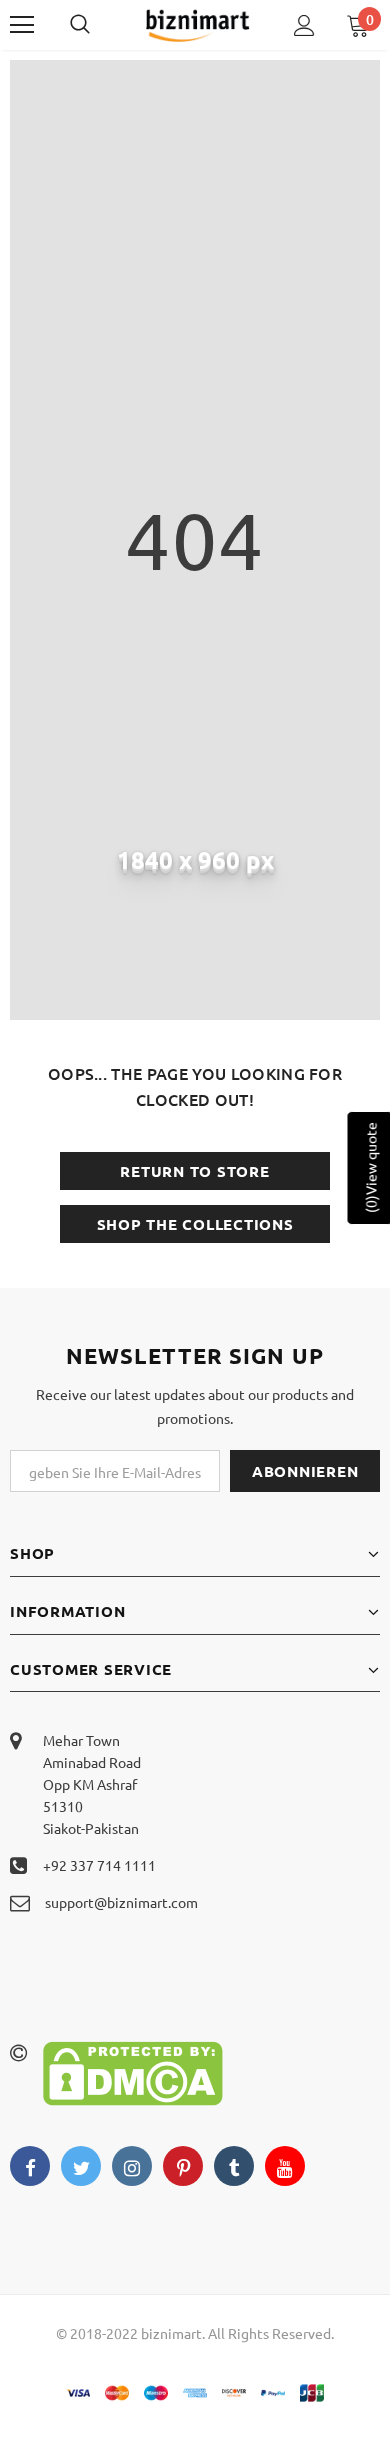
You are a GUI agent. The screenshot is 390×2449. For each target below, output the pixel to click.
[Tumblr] (234, 2166)
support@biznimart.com (121, 1902)
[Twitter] (81, 2166)
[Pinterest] (183, 2166)
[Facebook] (30, 2166)
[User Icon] (304, 25)
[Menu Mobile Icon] (22, 25)
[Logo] (197, 24)
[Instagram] (132, 2166)
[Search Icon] (100, 25)
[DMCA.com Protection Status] (133, 2071)
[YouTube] (285, 2166)
